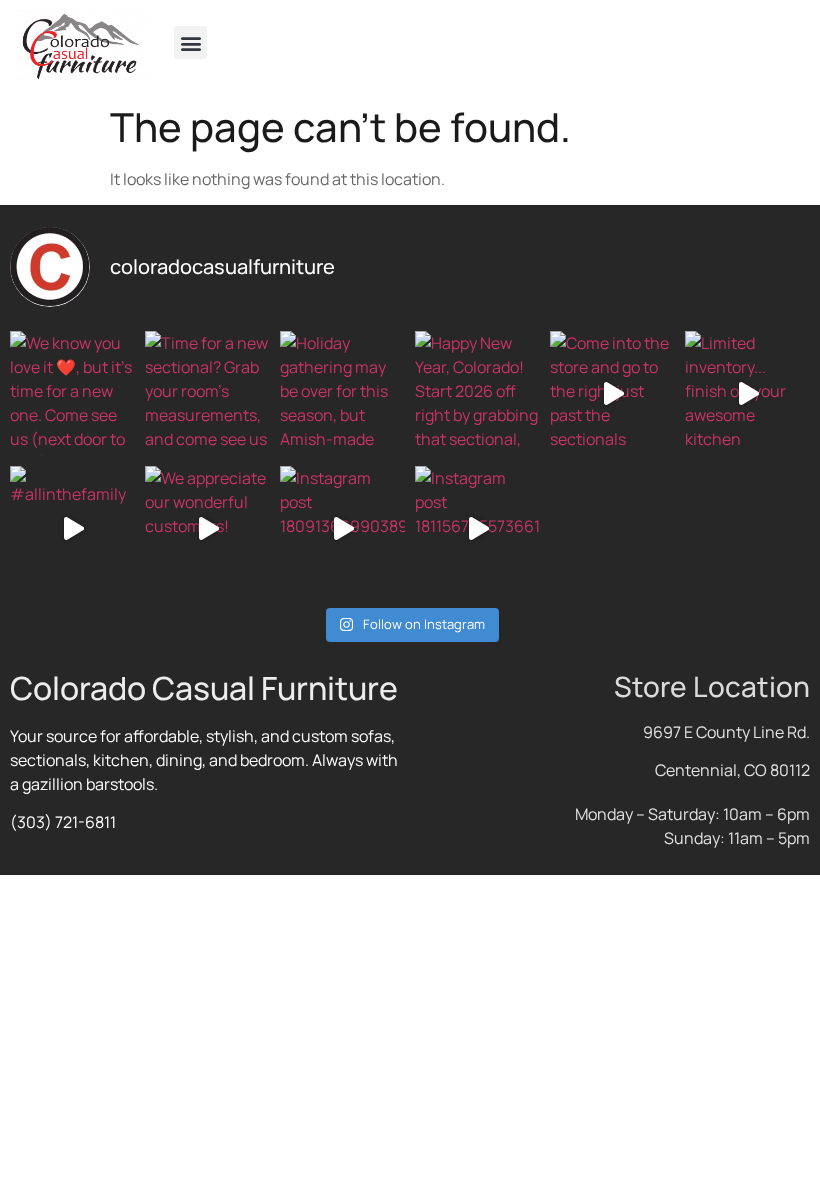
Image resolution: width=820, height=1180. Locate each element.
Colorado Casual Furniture (204, 688)
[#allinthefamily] (72, 528)
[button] (190, 42)
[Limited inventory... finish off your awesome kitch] (747, 393)
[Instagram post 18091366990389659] (342, 528)
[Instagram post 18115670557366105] (477, 528)
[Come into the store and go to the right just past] (612, 393)
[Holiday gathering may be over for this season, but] (342, 393)
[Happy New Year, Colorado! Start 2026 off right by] (477, 393)
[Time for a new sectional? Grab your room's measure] (207, 393)
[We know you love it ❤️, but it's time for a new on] (72, 393)
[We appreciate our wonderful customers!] (207, 528)
